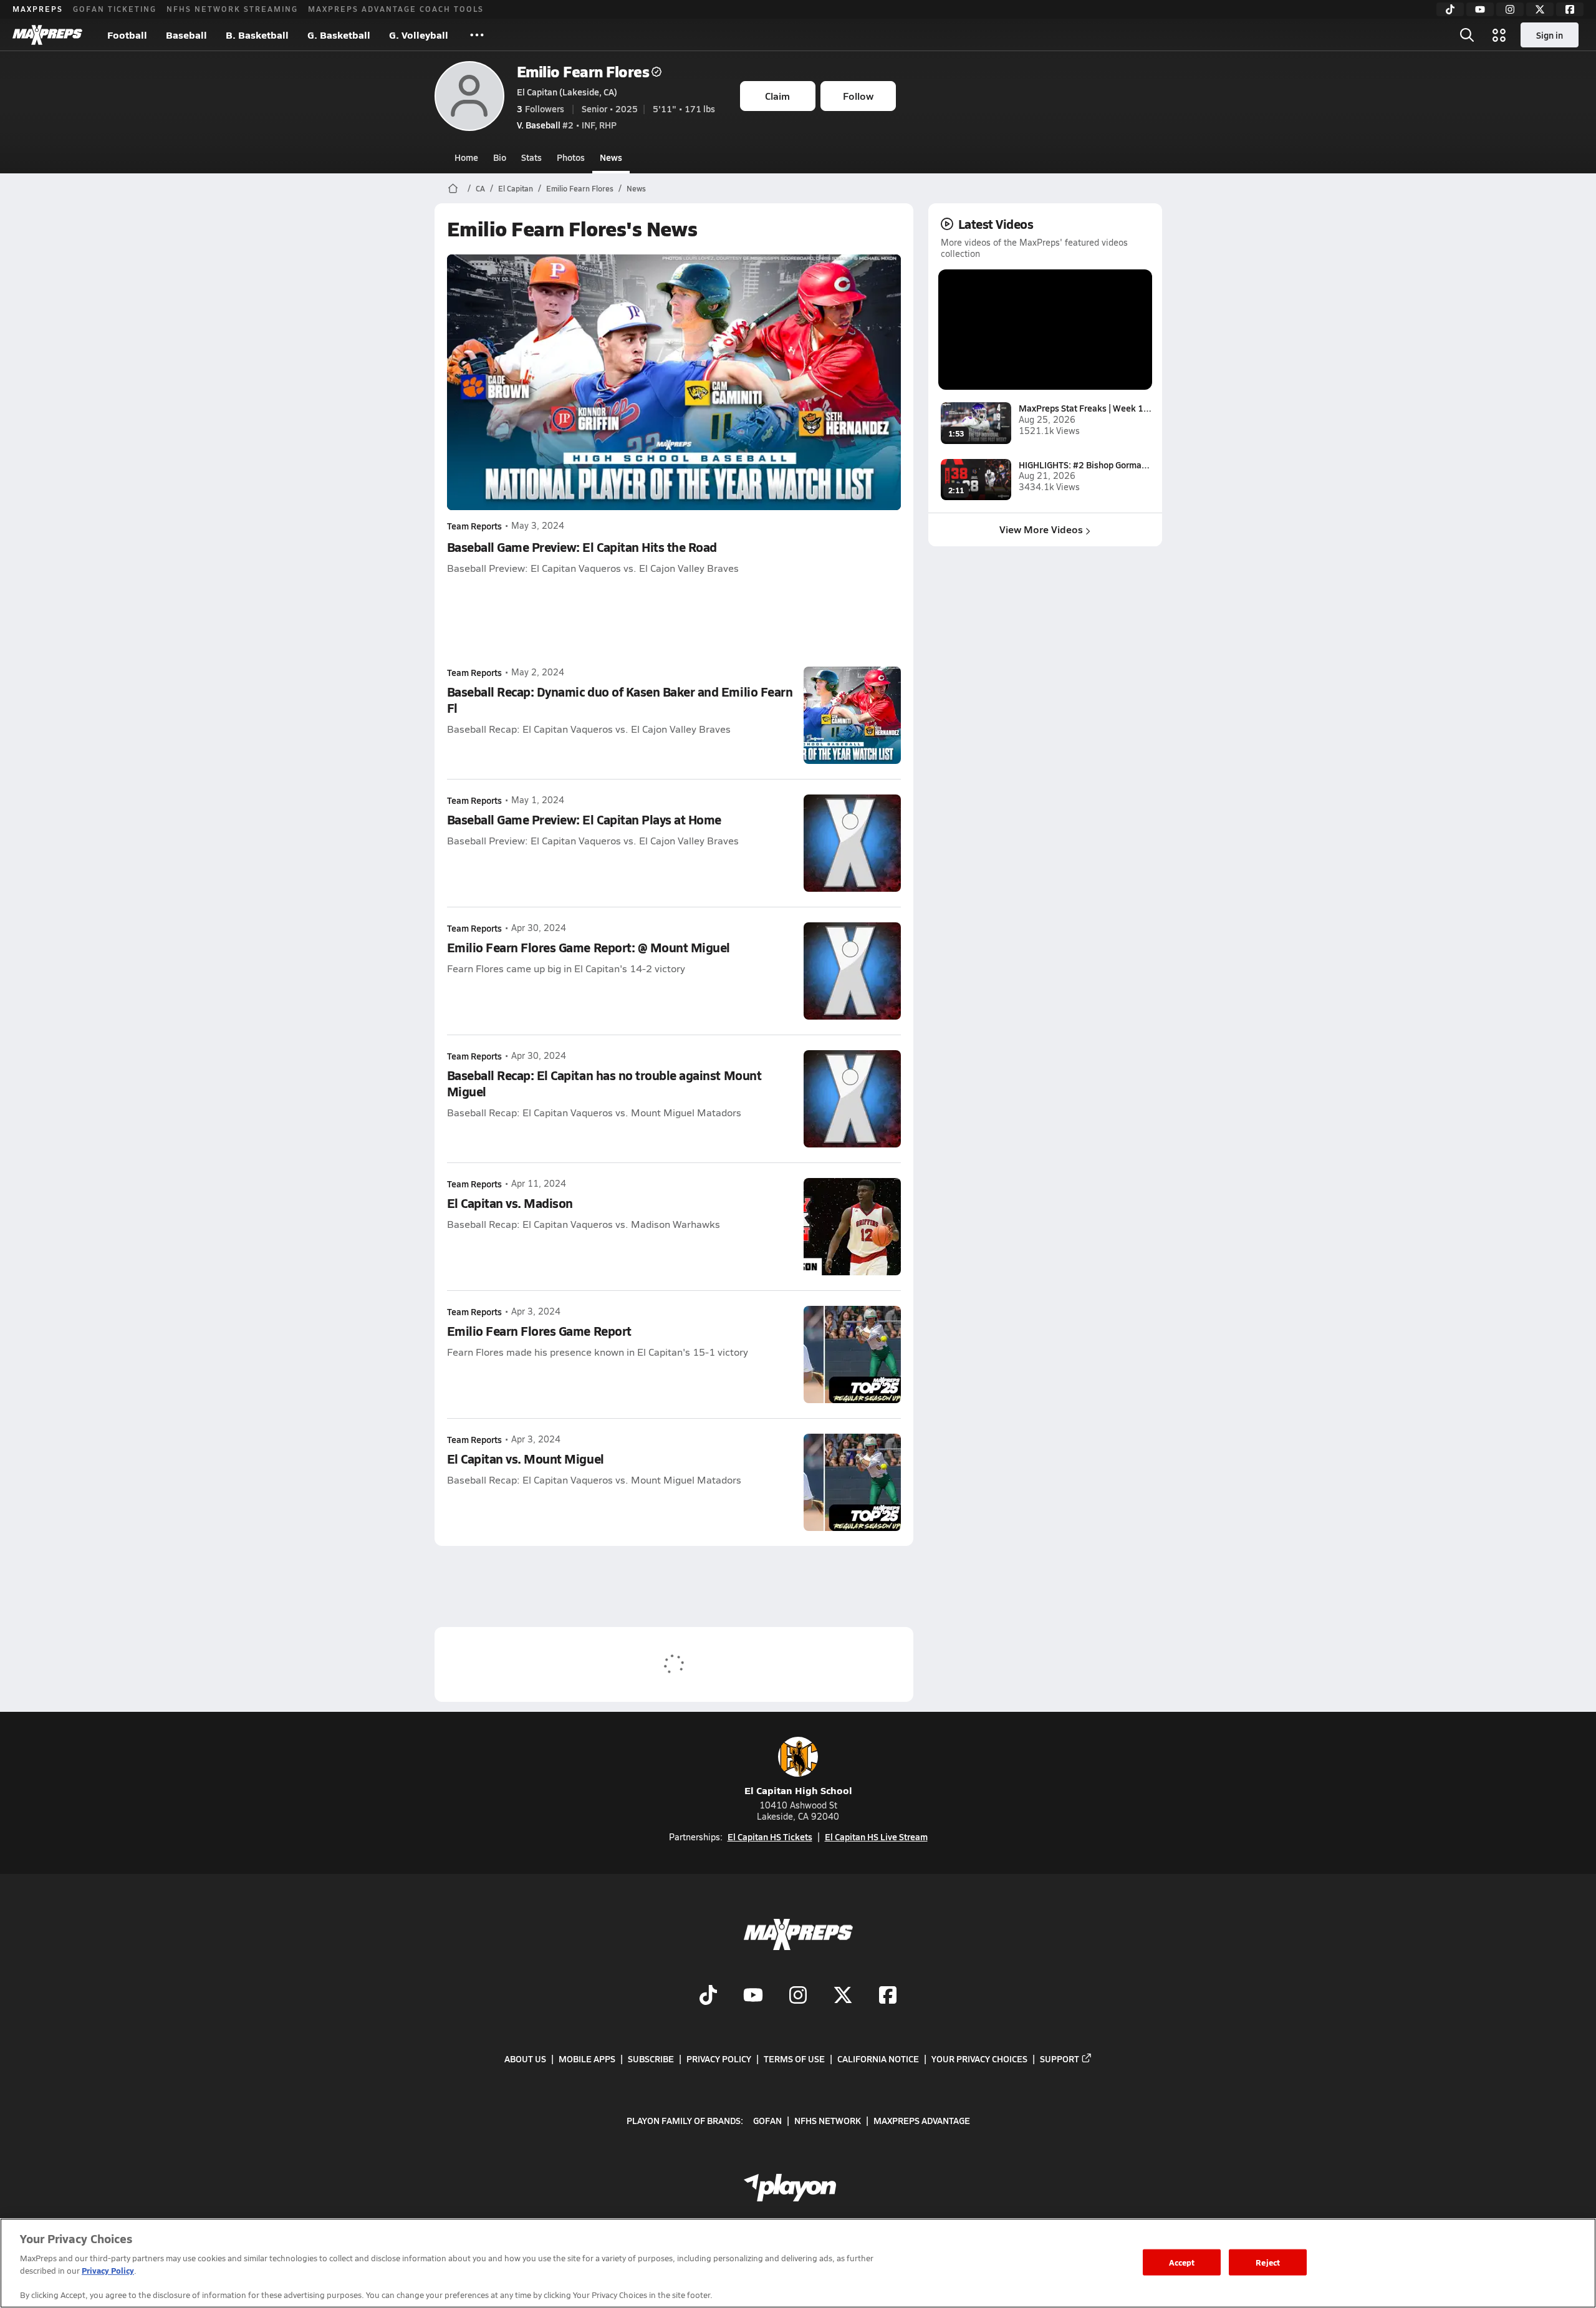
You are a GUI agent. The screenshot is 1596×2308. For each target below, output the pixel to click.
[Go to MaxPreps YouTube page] (753, 1996)
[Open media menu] (1499, 35)
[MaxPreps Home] (47, 35)
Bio (500, 157)
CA (480, 188)
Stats (531, 157)
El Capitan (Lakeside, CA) (567, 92)
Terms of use (794, 2059)
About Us (525, 2059)
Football (127, 35)
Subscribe (651, 2059)
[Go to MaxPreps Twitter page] (843, 1996)
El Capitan (516, 188)
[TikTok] (1450, 9)
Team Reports (474, 526)
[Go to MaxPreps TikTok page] (708, 1996)
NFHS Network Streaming (232, 9)
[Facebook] (1570, 9)
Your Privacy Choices (979, 2059)
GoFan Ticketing (115, 9)
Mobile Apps (587, 2059)
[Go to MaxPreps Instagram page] (798, 1996)
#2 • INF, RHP (567, 125)
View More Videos (1041, 529)
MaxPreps (38, 9)
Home (466, 157)
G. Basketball (339, 35)
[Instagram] (1510, 9)
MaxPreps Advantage (922, 2120)
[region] (798, 2263)
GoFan (767, 2120)
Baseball (186, 35)
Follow (858, 96)
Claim (777, 96)
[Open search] (1467, 35)
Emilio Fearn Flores (583, 71)
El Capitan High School (798, 1790)
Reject (1268, 2262)
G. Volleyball (419, 35)
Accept (1182, 2262)
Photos (571, 157)
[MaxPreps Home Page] (453, 188)
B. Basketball (257, 35)
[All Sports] (477, 35)
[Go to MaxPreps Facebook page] (888, 1996)
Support (1060, 2059)
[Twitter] (1540, 9)
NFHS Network (828, 2120)
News (611, 157)
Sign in (1550, 35)
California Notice (878, 2059)
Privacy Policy (719, 2059)
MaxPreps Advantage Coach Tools (396, 9)
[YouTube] (1480, 9)
